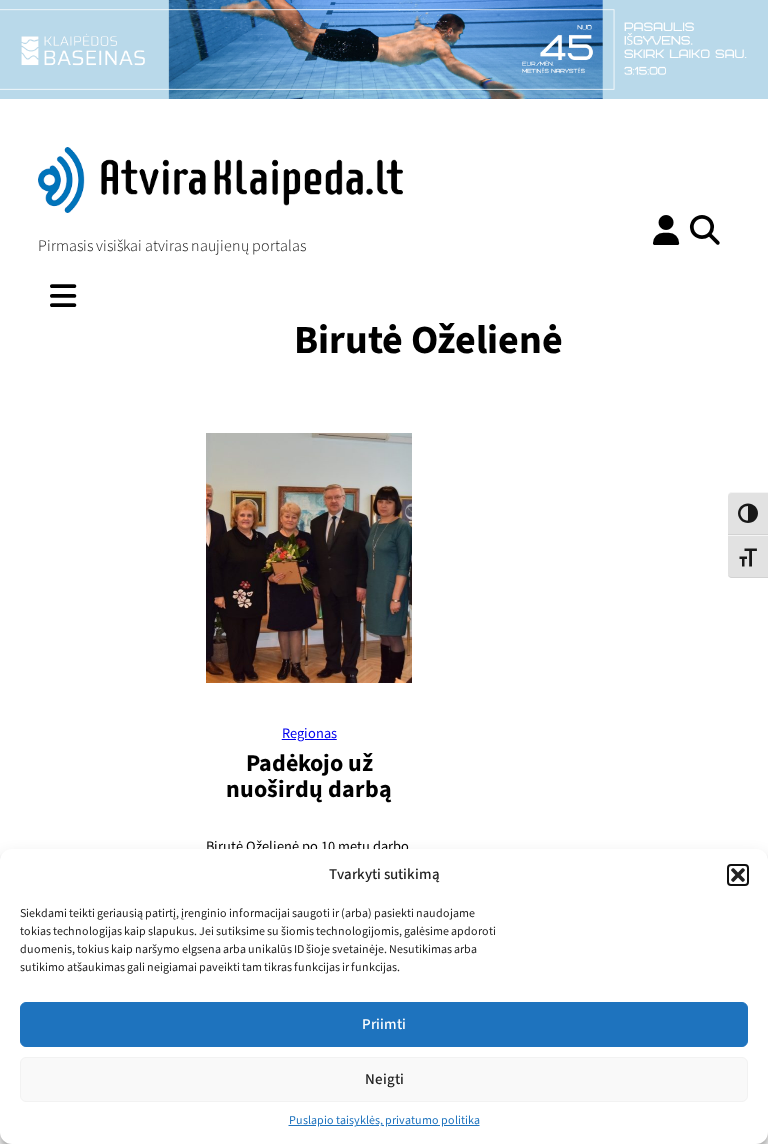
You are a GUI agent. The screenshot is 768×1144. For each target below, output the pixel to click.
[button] (738, 875)
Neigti (384, 1079)
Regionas (309, 733)
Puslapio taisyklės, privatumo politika (384, 1120)
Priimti (384, 1024)
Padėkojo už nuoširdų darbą (309, 776)
